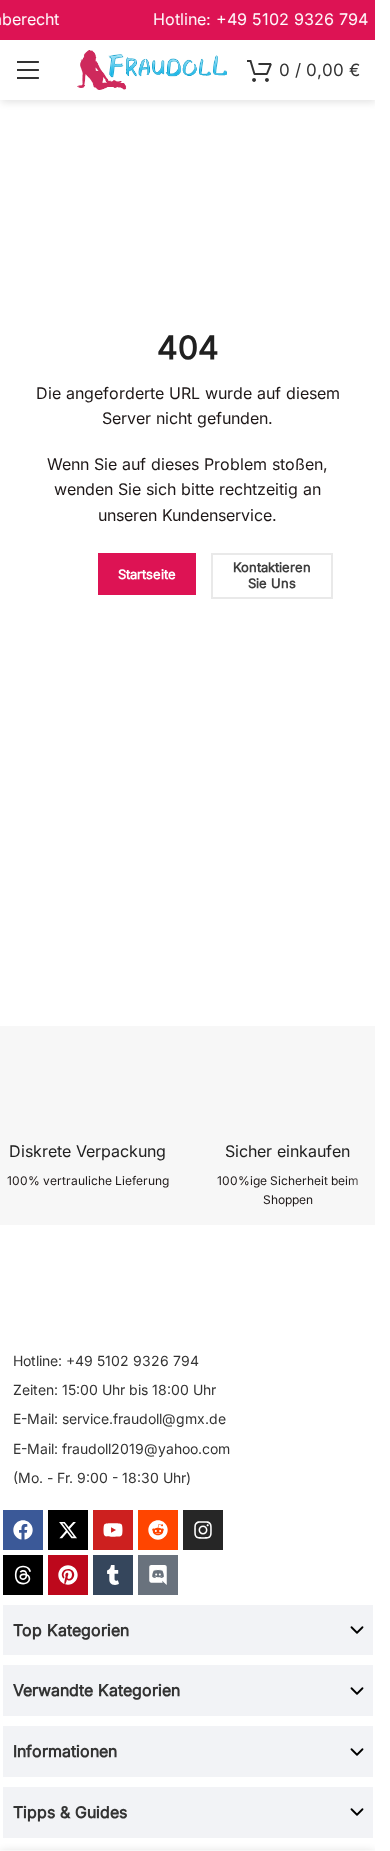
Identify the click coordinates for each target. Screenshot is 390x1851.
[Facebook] (23, 1530)
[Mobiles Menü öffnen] (27, 70)
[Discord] (158, 1575)
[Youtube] (113, 1530)
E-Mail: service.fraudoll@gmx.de (119, 1418)
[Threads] (23, 1575)
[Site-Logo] (152, 68)
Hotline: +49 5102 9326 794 (106, 1360)
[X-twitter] (68, 1530)
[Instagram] (203, 1530)
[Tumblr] (113, 1575)
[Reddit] (158, 1530)
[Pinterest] (68, 1575)
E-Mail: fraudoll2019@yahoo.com (121, 1448)
